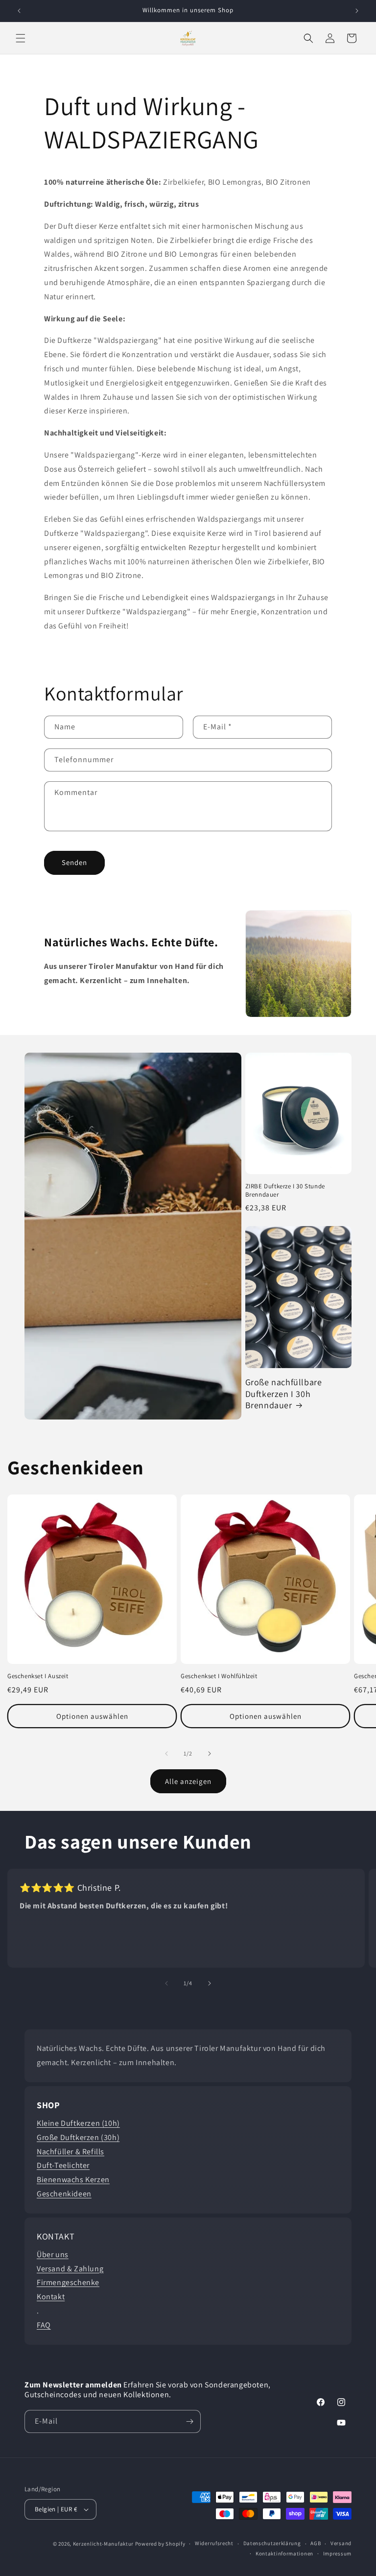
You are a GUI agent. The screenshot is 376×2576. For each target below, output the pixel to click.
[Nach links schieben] (166, 1754)
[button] (21, 38)
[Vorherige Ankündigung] (19, 11)
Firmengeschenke (68, 2282)
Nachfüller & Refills (70, 2152)
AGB (316, 2543)
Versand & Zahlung (70, 2269)
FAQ (44, 2325)
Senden (74, 862)
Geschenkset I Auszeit (38, 1676)
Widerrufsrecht (214, 2543)
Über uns (53, 2254)
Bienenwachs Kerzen (73, 2179)
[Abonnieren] (189, 2421)
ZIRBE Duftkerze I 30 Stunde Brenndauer (285, 1191)
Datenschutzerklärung (272, 2543)
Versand (341, 2543)
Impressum (337, 2553)
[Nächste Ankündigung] (357, 11)
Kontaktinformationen (284, 2553)
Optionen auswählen (92, 1716)
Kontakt (51, 2297)
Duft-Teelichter (63, 2165)
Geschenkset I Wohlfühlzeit (219, 1676)
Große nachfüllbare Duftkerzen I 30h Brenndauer (284, 1394)
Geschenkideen (64, 2194)
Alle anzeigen (188, 1781)
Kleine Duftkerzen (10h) (78, 2123)
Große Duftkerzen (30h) (78, 2137)
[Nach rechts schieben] (210, 1754)
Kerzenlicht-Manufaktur (103, 2544)
